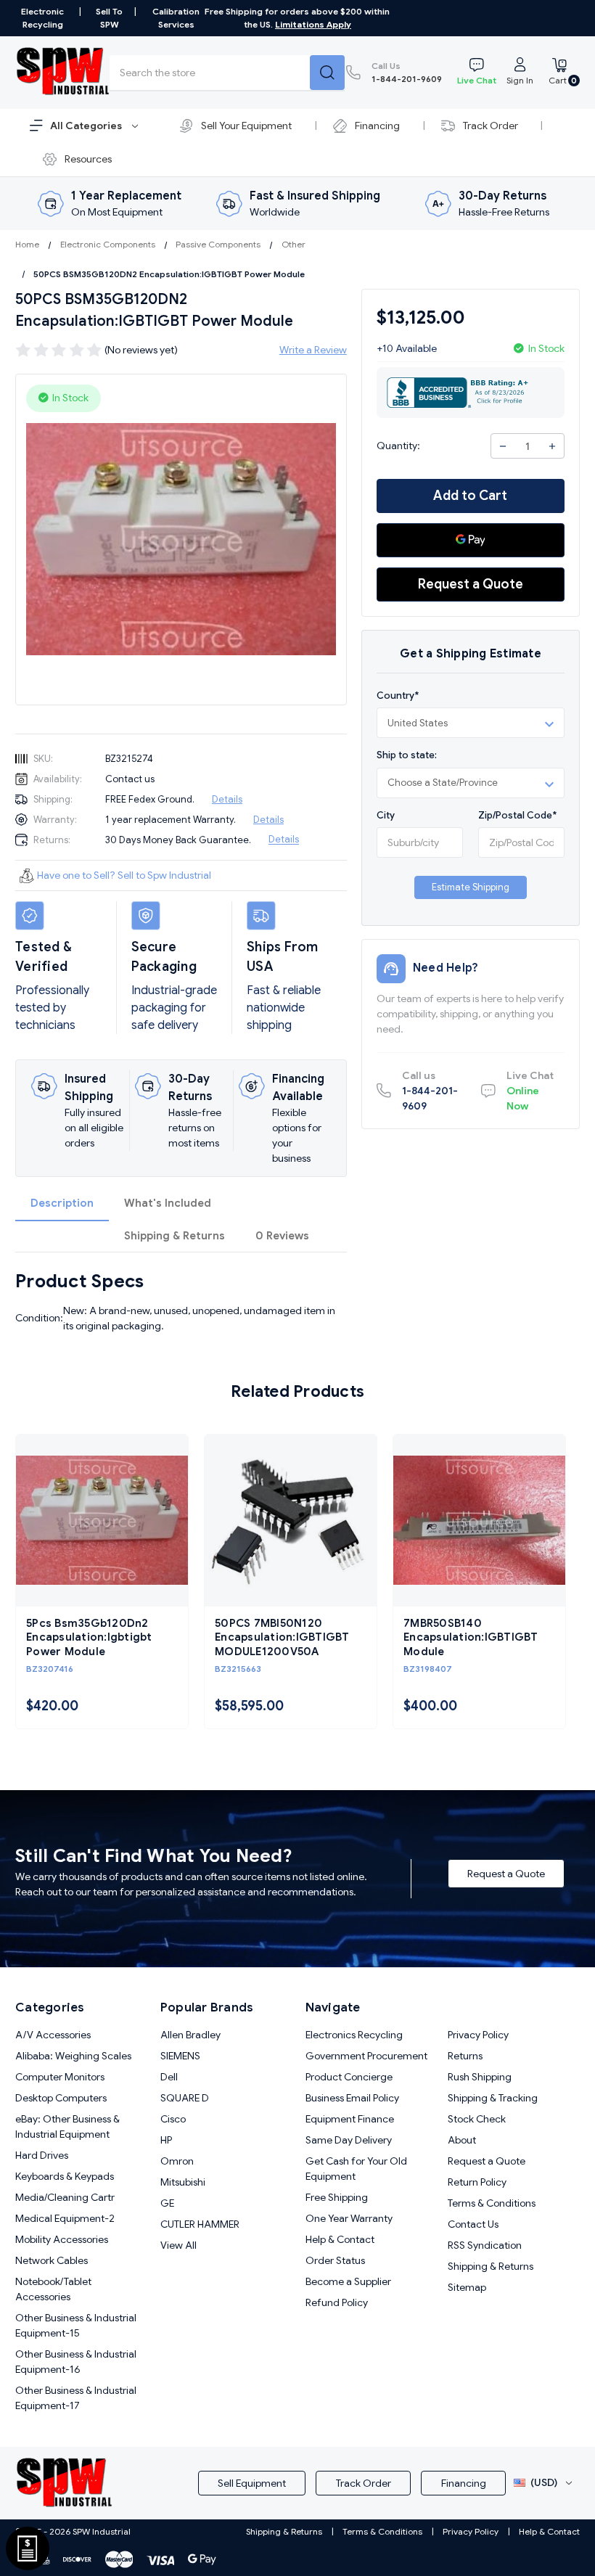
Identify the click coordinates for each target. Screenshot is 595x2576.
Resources (88, 159)
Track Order (491, 126)
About (462, 2140)
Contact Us (473, 2224)
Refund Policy (337, 2302)
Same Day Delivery (349, 2140)
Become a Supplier (348, 2281)
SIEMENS (180, 2056)
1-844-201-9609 (407, 72)
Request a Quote (471, 584)
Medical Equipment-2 (65, 2218)
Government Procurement (366, 2056)
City (386, 815)
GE (167, 2203)
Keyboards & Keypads (65, 2176)
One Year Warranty (349, 2218)
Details (227, 799)
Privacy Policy (478, 2035)
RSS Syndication (485, 2245)
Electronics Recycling (354, 2035)
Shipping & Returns (175, 1236)
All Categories (87, 126)
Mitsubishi (183, 2182)
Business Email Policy (352, 2098)
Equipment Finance (350, 2119)
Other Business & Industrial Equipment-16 (76, 2362)
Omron (177, 2161)
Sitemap (467, 2287)
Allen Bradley (190, 2035)
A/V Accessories (53, 2035)
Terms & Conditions (492, 2203)
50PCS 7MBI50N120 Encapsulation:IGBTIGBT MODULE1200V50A (282, 1637)
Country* (398, 696)
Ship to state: (407, 755)
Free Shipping (337, 2197)
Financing (377, 126)
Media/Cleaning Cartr (65, 2197)
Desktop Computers (61, 2098)
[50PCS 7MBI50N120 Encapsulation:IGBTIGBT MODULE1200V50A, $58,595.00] (291, 1521)
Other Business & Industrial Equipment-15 (76, 2325)
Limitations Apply (313, 24)
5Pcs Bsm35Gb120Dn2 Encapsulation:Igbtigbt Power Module (89, 1637)
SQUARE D (185, 2098)
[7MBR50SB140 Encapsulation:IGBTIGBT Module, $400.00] (479, 1521)
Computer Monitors (60, 2077)
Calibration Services (176, 18)
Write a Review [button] (313, 350)
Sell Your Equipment (246, 126)
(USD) (544, 2482)
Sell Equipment (252, 2483)
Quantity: (398, 446)
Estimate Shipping (471, 887)
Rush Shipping (480, 2077)
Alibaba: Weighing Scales (73, 2056)
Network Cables (52, 2260)
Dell (169, 2077)
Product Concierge (349, 2077)
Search (327, 73)
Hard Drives (42, 2155)
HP (166, 2140)
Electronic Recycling (42, 18)
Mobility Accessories (62, 2239)
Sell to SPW (109, 18)
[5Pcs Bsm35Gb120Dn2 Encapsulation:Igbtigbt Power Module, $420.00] (102, 1521)
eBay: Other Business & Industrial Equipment (67, 2126)
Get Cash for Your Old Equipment (356, 2169)
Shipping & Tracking (493, 2098)
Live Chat (477, 80)
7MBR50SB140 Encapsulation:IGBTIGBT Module (471, 1637)
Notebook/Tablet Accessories (53, 2289)
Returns (465, 2056)
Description (62, 1203)
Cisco (173, 2119)
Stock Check (477, 2119)
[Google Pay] (471, 540)
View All (178, 2245)
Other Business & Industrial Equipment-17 (76, 2398)
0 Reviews (282, 1236)
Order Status (335, 2260)
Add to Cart (470, 496)
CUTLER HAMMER (200, 2224)
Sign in (520, 80)
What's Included (168, 1203)
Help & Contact (340, 2239)
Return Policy (477, 2182)
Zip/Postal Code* (517, 815)
